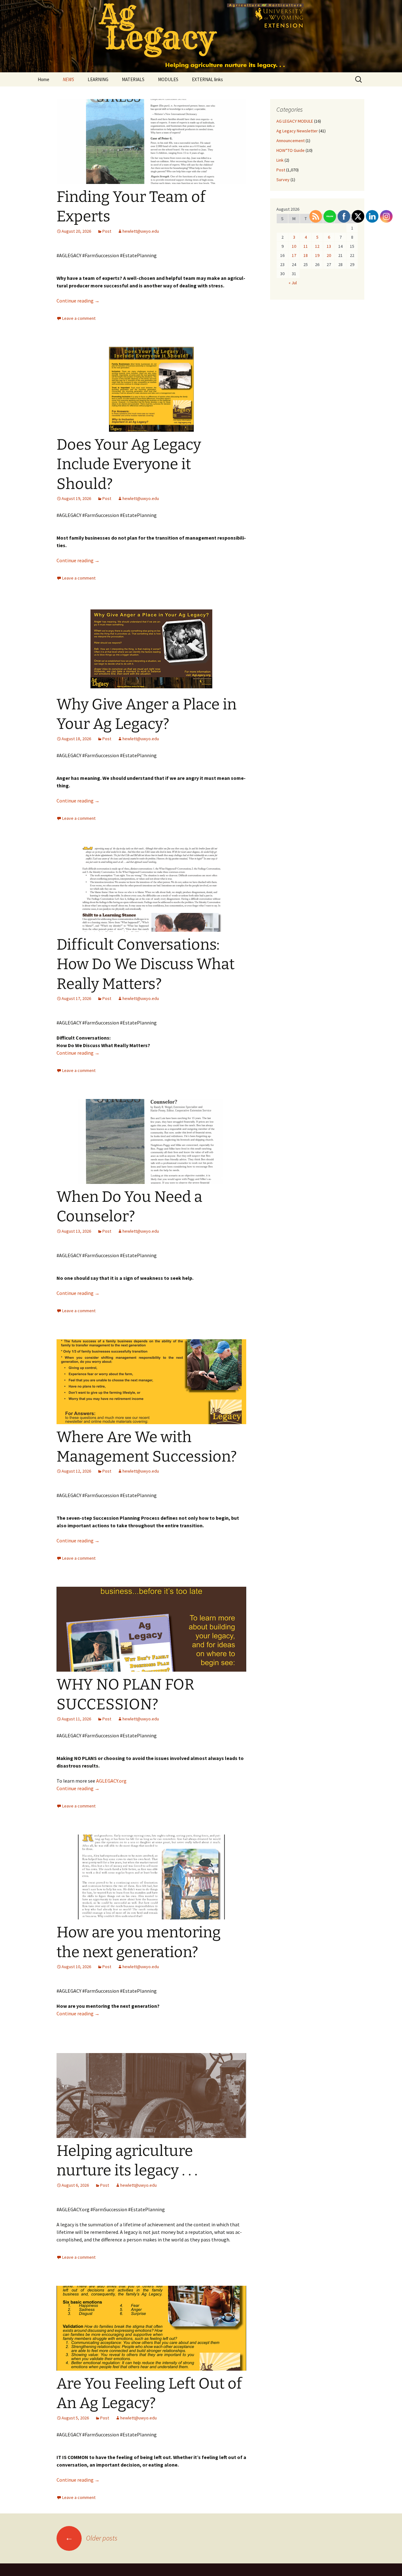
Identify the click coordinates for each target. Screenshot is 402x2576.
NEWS (68, 79)
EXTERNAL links (207, 79)
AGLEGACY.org (111, 1781)
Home (43, 79)
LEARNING (98, 79)
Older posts (91, 2538)
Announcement (291, 141)
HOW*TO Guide (291, 150)
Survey (283, 180)
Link (280, 160)
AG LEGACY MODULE (295, 121)
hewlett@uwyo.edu (141, 231)
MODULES (168, 79)
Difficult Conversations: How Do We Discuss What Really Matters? (146, 964)
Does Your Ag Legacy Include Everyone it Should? (129, 464)
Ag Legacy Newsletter (297, 131)
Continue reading (78, 301)
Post (107, 231)
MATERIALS (133, 79)
